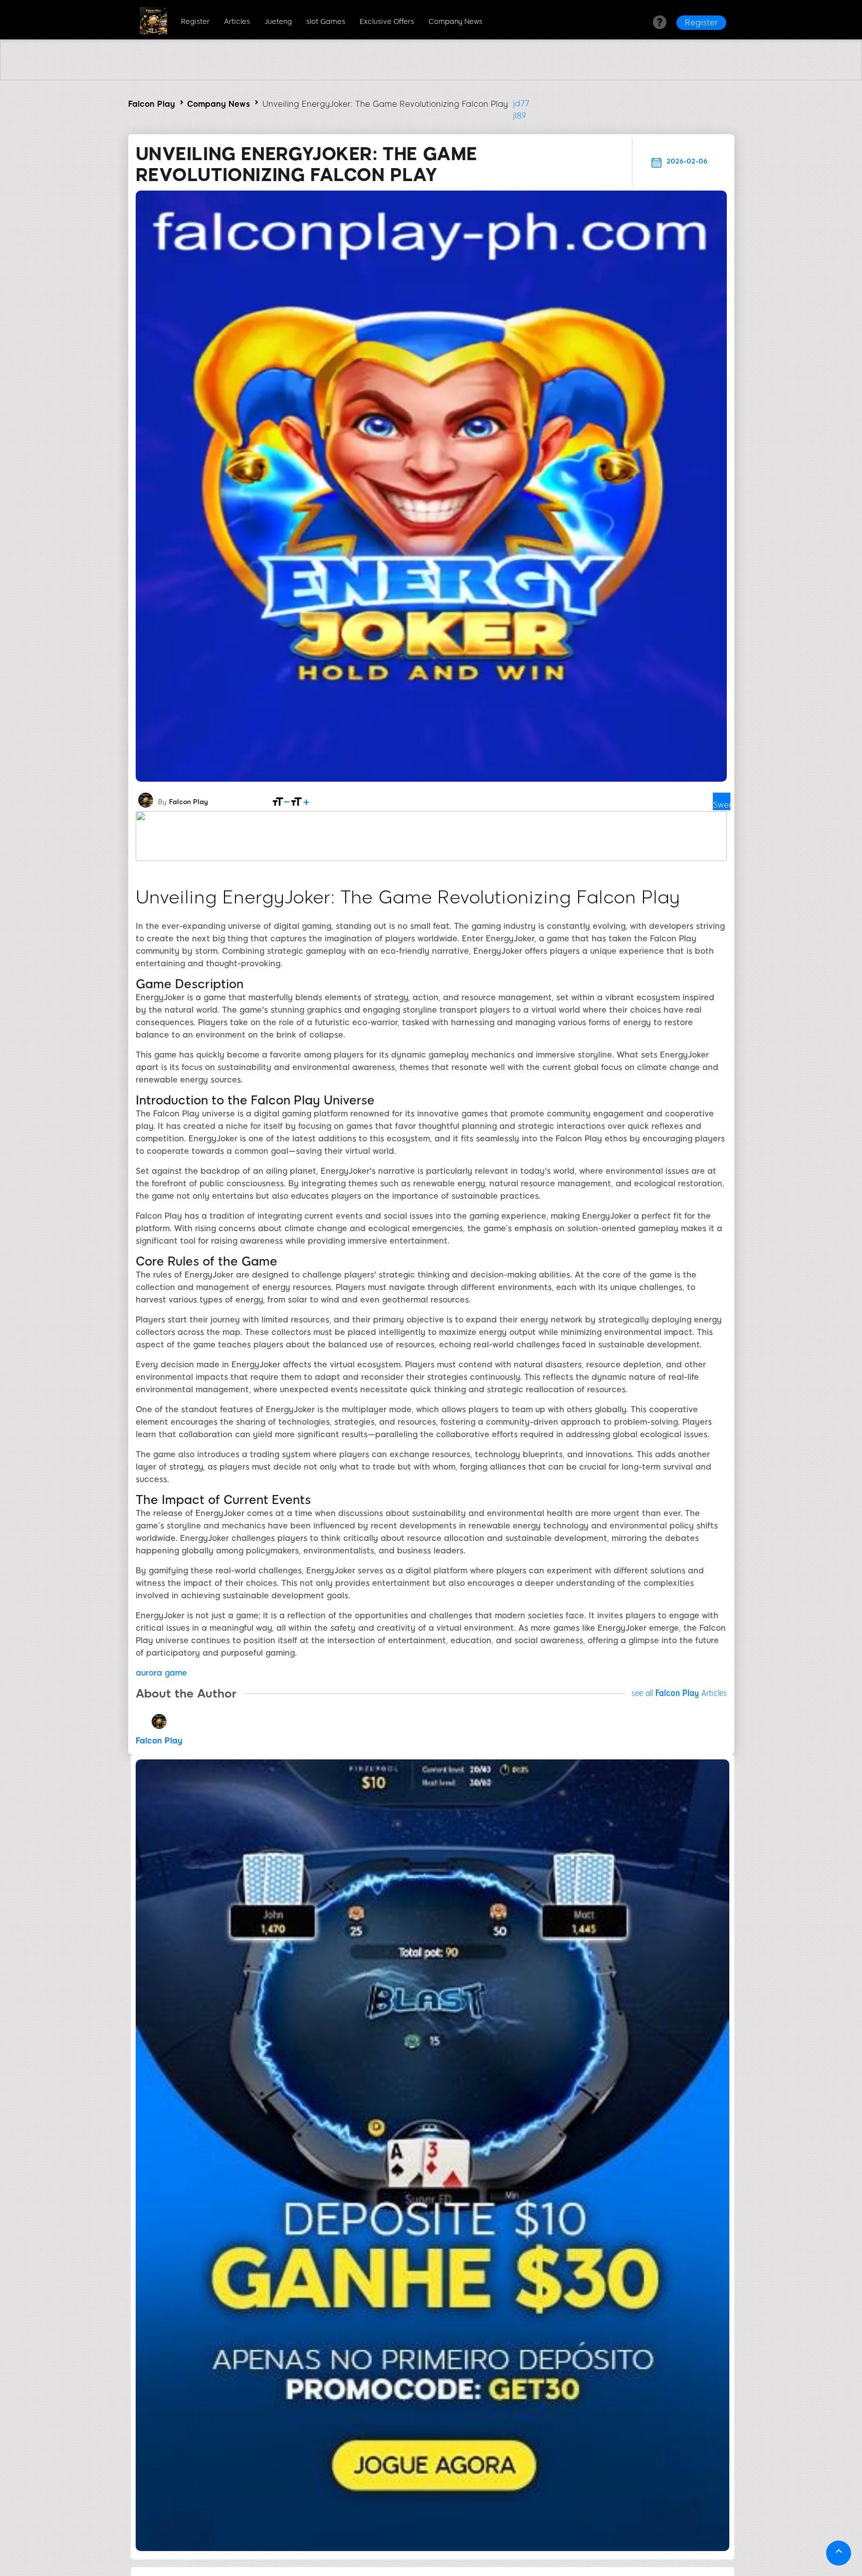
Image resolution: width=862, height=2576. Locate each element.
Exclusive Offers (387, 22)
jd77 (521, 104)
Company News (455, 22)
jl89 (520, 115)
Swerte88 (722, 805)
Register (195, 22)
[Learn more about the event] (431, 78)
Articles (237, 22)
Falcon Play (152, 104)
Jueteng (278, 22)
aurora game (161, 1673)
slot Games (326, 22)
